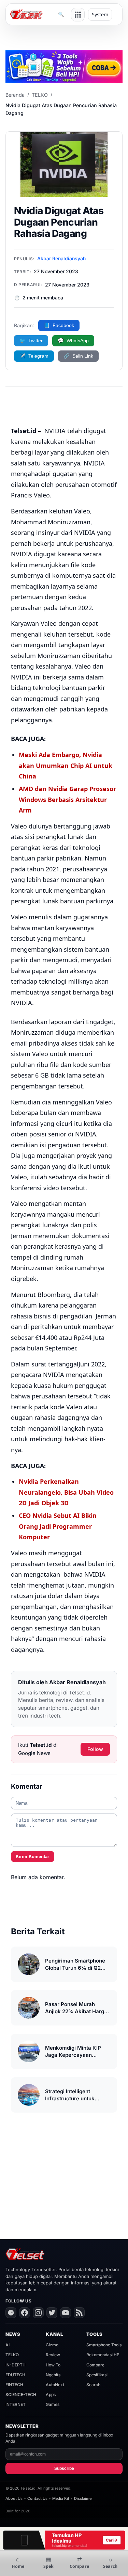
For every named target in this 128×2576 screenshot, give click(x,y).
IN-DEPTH (16, 2365)
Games (53, 2404)
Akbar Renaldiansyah (61, 258)
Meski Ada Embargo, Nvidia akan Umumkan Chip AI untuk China (66, 765)
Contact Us (37, 2498)
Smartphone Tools (104, 2345)
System (100, 14)
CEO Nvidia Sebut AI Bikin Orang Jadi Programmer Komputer (58, 1526)
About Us (14, 2498)
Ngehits (53, 2375)
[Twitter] (52, 2313)
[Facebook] (25, 2313)
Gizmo (52, 2345)
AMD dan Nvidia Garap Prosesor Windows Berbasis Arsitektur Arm (67, 799)
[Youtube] (66, 2313)
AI (8, 2345)
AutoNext (55, 2385)
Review (53, 2355)
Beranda (15, 95)
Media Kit (61, 2498)
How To (53, 2365)
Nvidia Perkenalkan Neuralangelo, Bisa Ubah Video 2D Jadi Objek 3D (66, 1492)
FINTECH (14, 2385)
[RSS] (79, 2313)
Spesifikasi (97, 2375)
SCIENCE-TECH (21, 2394)
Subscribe (64, 2468)
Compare (95, 2365)
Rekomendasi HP (103, 2355)
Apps (51, 2394)
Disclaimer (83, 2498)
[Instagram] (38, 2313)
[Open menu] (78, 15)
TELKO (40, 95)
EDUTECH (15, 2375)
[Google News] (11, 2313)
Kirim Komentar (32, 1857)
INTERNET (16, 2404)
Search (93, 2385)
